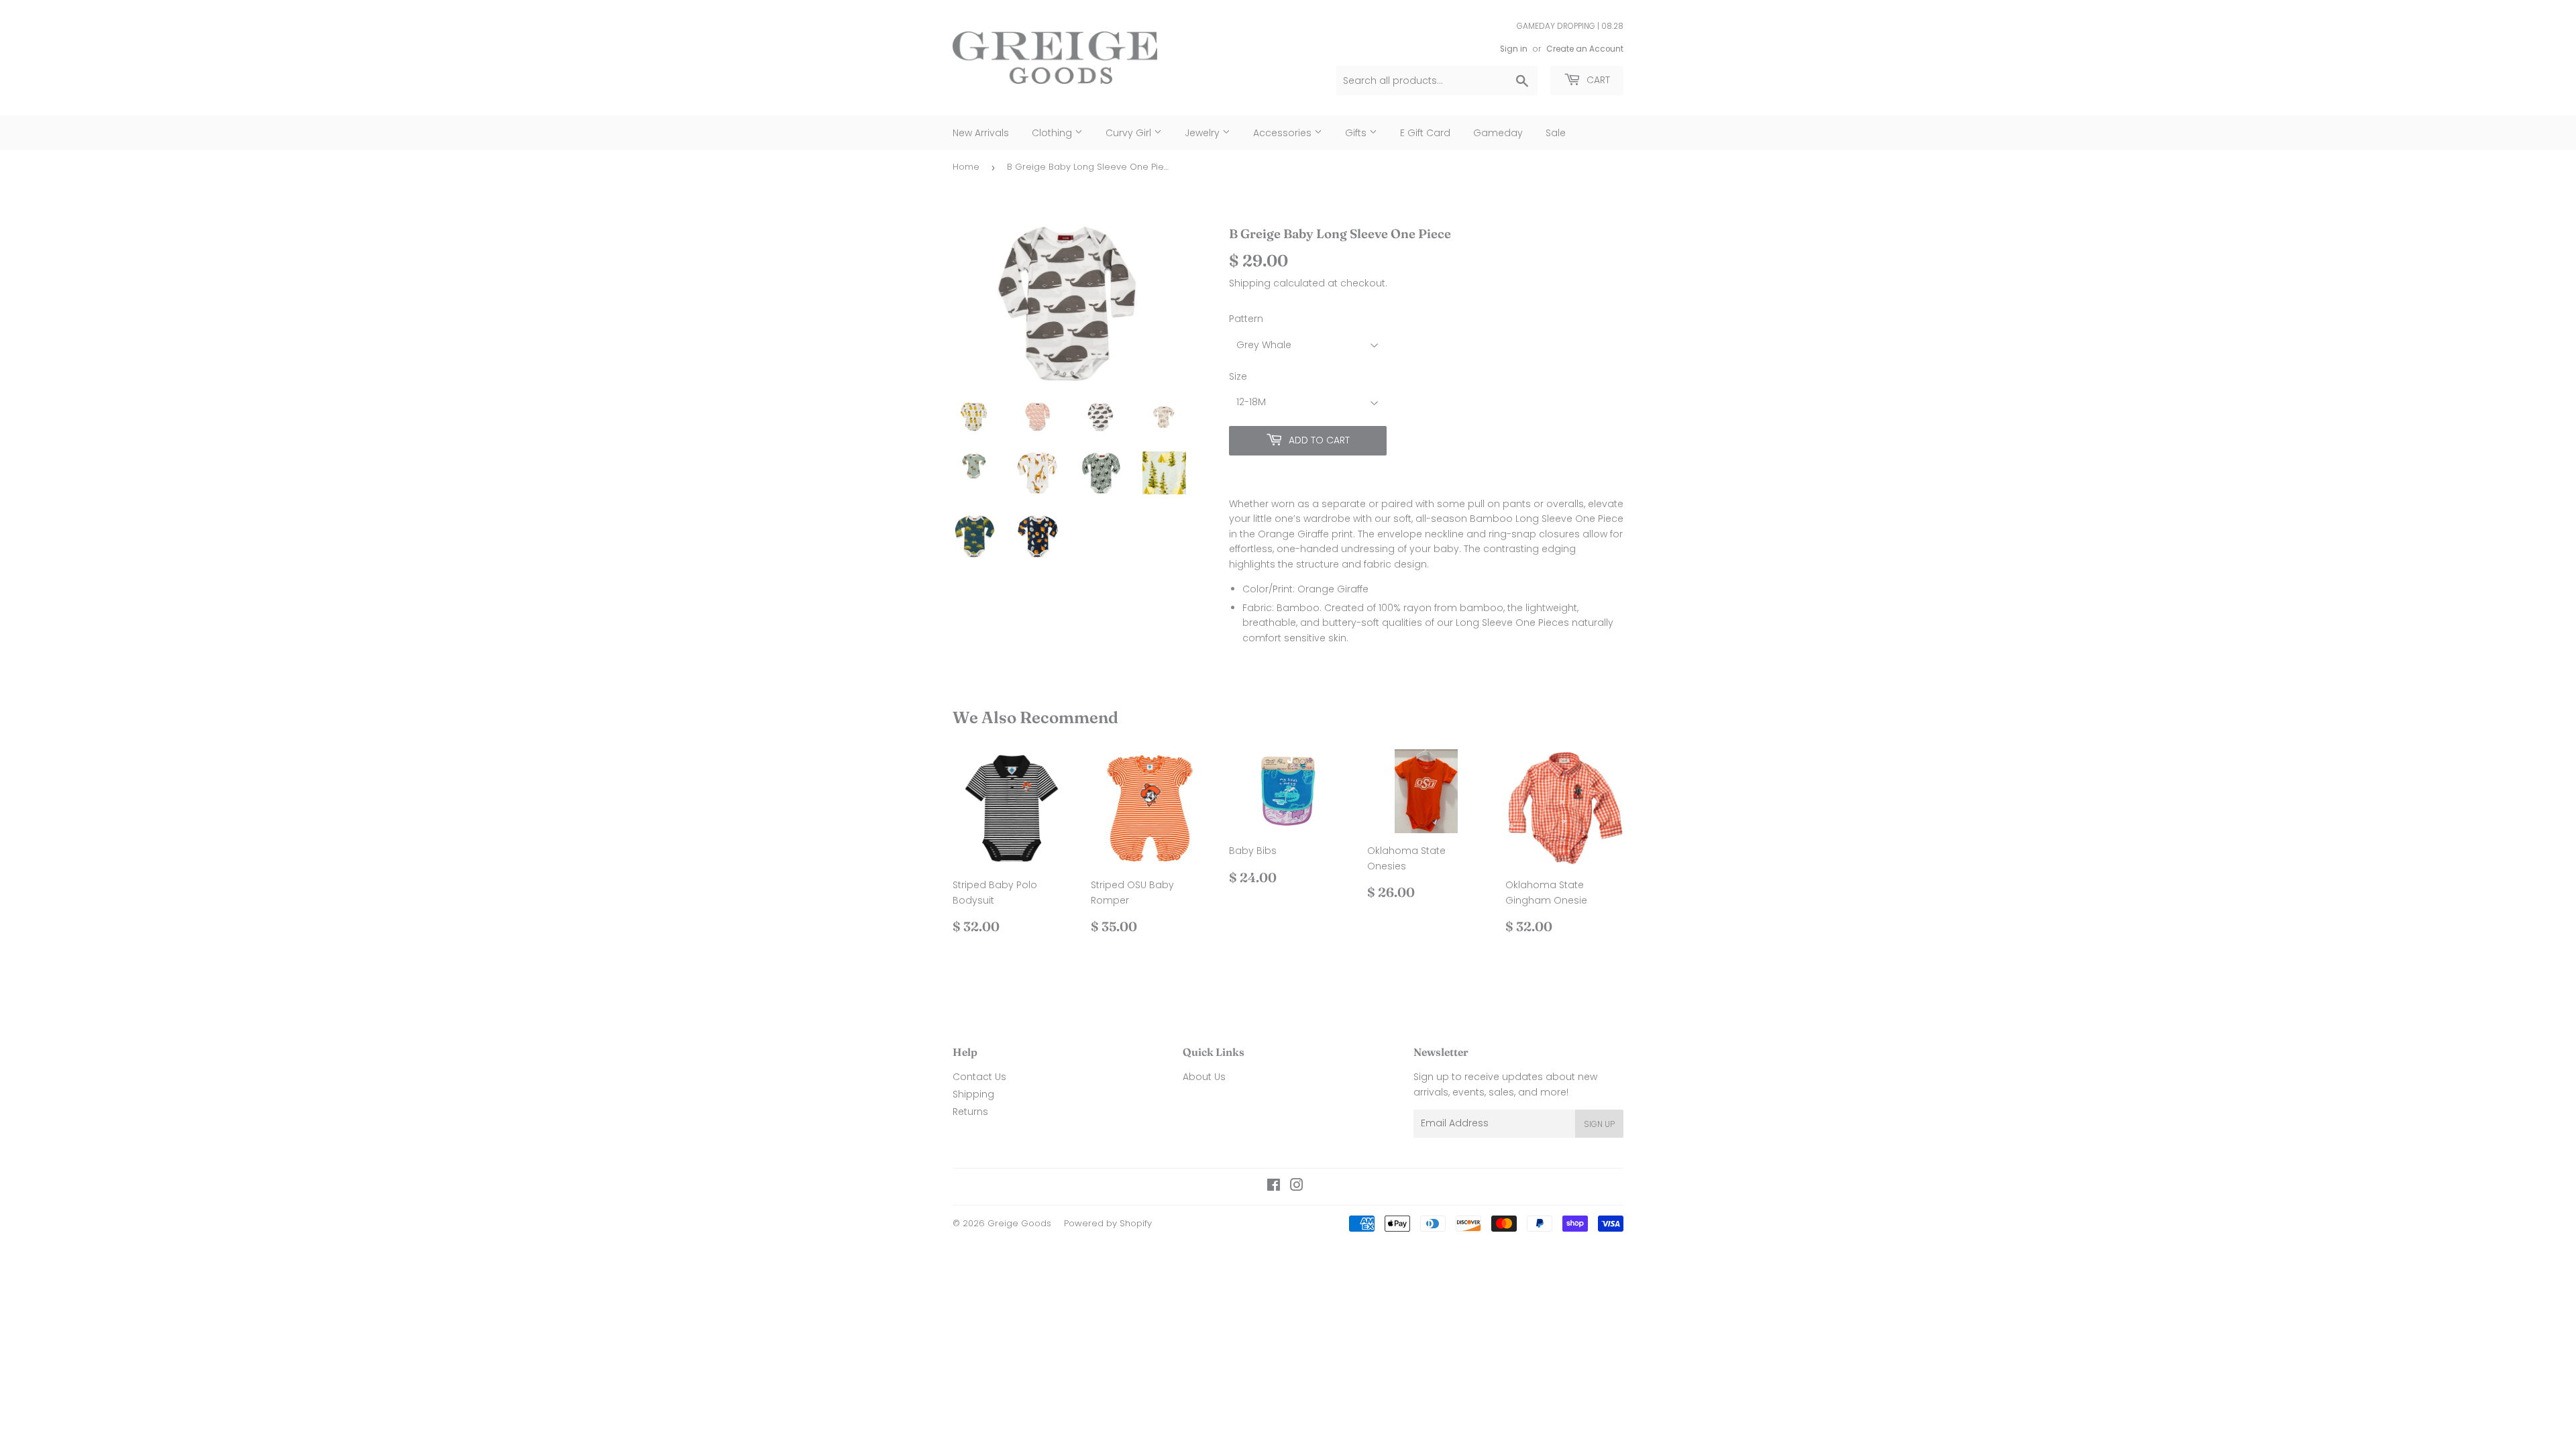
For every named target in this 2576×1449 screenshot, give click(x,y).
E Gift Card (1425, 133)
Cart (1597, 80)
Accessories (1284, 133)
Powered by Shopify (1108, 1223)
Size (1238, 376)
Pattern (1246, 319)
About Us (1204, 1077)
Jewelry (1203, 133)
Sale (1556, 133)
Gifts (1357, 133)
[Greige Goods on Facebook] (1274, 1187)
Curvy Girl (1130, 133)
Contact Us (979, 1077)
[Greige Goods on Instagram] (1297, 1187)
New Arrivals (981, 133)
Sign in (1514, 49)
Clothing (1053, 133)
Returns (970, 1112)
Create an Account (1585, 49)
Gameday (1498, 133)
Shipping (1250, 283)
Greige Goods (1019, 1223)
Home (966, 167)
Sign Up (1599, 1124)
